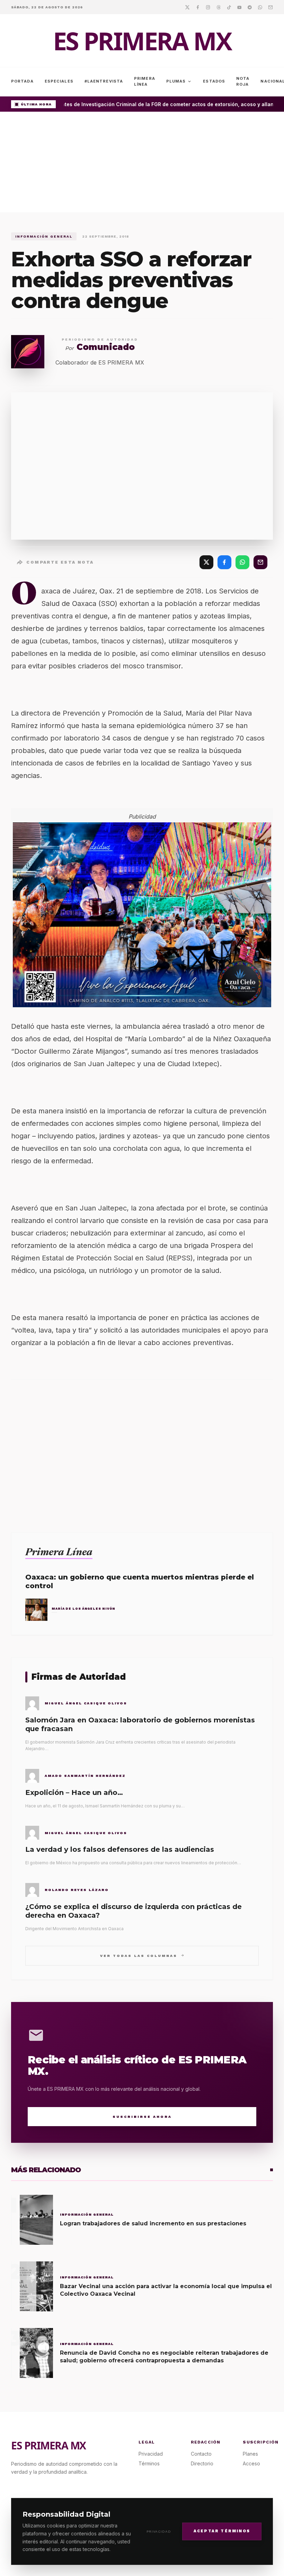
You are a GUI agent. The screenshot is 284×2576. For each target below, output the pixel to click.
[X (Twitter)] (206, 562)
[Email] (270, 7)
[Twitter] (187, 7)
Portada (22, 81)
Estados (214, 81)
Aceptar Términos (222, 2531)
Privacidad (159, 2531)
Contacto (201, 2454)
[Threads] (219, 7)
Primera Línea (145, 81)
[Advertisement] (142, 164)
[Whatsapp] (260, 7)
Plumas (179, 82)
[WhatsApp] (242, 562)
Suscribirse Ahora (142, 2117)
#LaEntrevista (104, 81)
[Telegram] (250, 7)
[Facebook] (198, 7)
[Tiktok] (229, 7)
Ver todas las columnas (142, 1955)
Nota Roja (243, 81)
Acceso (251, 2463)
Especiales (59, 81)
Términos (149, 2463)
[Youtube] (239, 7)
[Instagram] (208, 7)
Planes (250, 2454)
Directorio (202, 2463)
